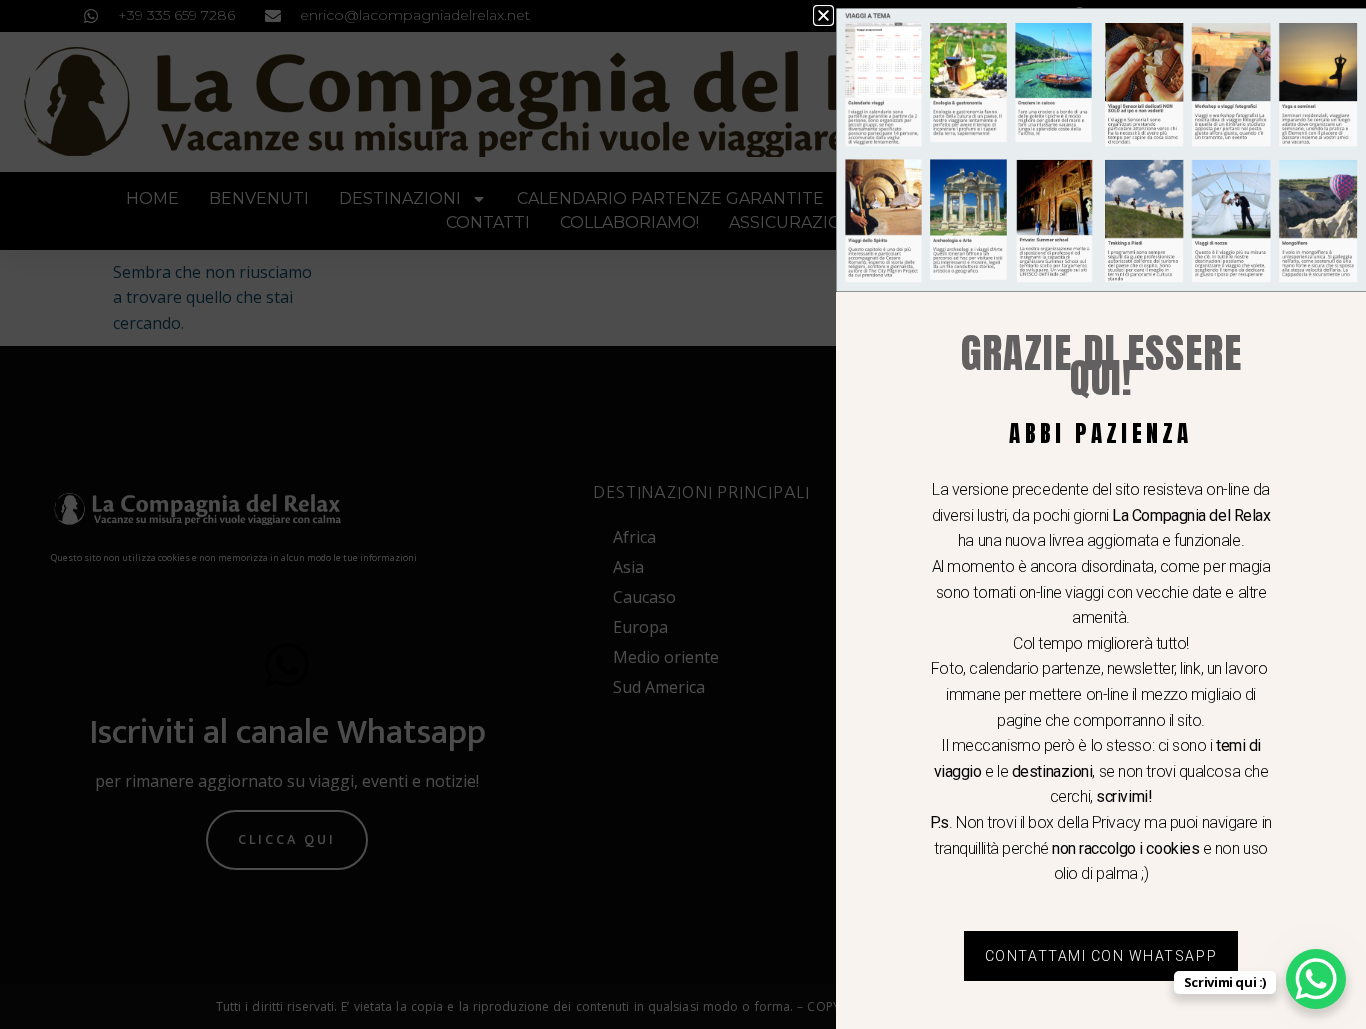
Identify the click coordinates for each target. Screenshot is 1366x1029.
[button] (823, 15)
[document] (683, 514)
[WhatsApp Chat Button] (1316, 979)
